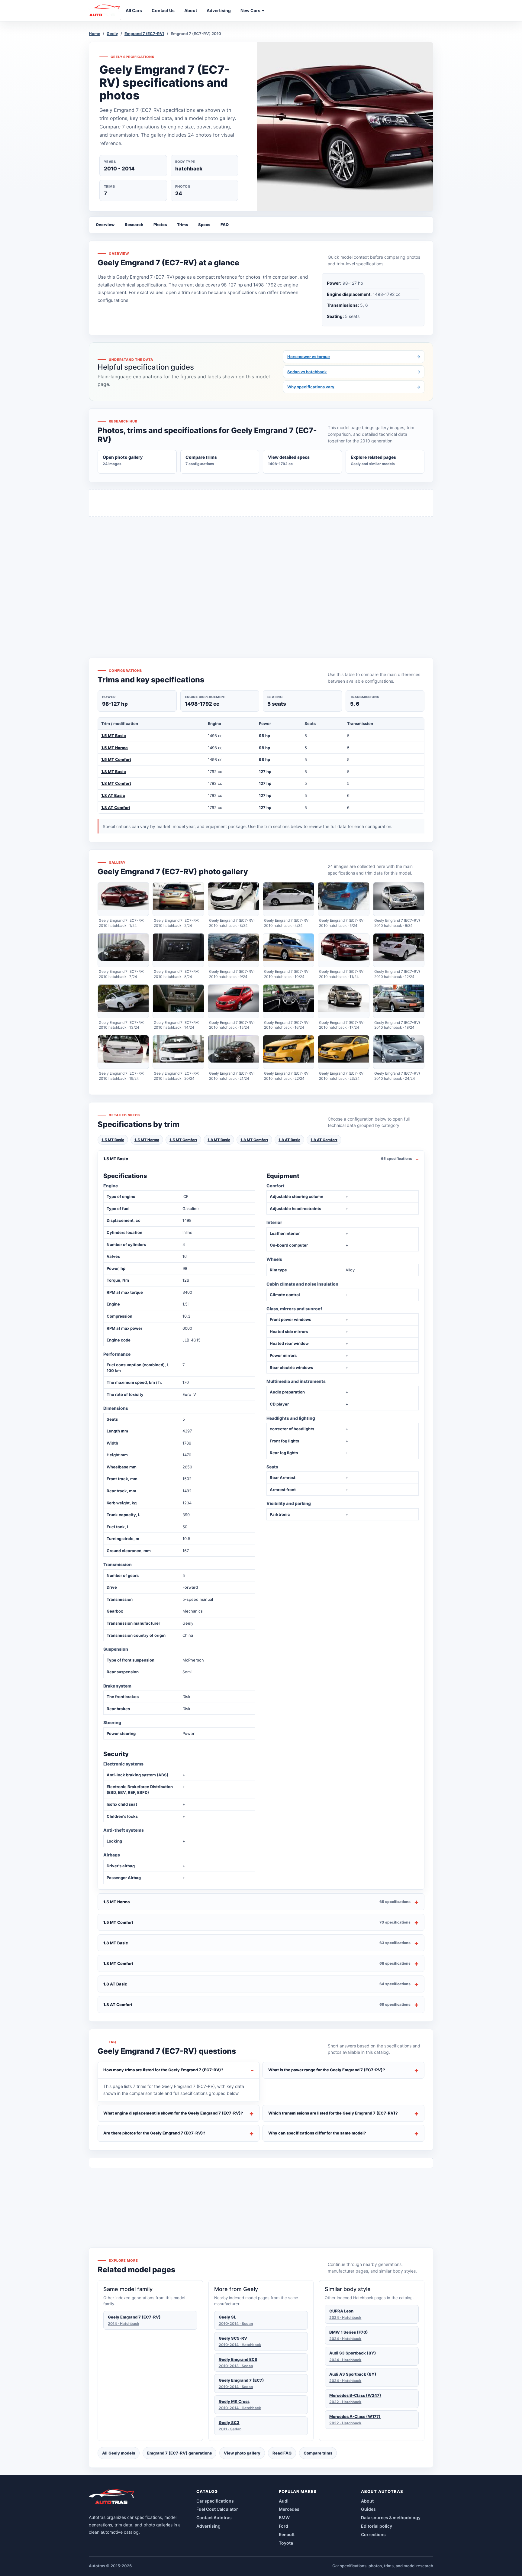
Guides (368, 2509)
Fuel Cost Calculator (217, 2509)
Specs (204, 225)
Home (95, 34)
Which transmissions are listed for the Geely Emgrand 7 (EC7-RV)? (333, 2113)
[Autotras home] (112, 2499)
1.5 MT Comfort (116, 759)
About (367, 2501)
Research (134, 225)
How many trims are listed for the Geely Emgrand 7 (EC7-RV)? (163, 2070)
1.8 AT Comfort (116, 807)
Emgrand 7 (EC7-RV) (144, 34)
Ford (284, 2526)
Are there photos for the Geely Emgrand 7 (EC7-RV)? (154, 2133)
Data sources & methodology (391, 2518)
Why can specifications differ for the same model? (317, 2133)
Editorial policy (377, 2526)
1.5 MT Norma (114, 748)
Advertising (208, 2526)
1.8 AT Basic (113, 795)
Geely (112, 34)
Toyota (286, 2543)
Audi (284, 2501)
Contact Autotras (214, 2518)
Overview (105, 225)
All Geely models (119, 2453)
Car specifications (215, 2501)
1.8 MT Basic (114, 772)
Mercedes (289, 2509)
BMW (284, 2518)
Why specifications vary (354, 387)
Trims (182, 225)
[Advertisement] (261, 576)
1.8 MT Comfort (116, 783)
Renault (287, 2534)
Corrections (373, 2534)
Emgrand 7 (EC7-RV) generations (179, 2453)
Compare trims (318, 2453)
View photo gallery (242, 2453)
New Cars (251, 10)
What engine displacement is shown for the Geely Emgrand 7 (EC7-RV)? (173, 2113)
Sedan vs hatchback (354, 372)
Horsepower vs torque (354, 357)
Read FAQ (282, 2453)
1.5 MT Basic (114, 736)
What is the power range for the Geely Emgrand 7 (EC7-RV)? (327, 2070)
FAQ (225, 225)
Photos (160, 225)
